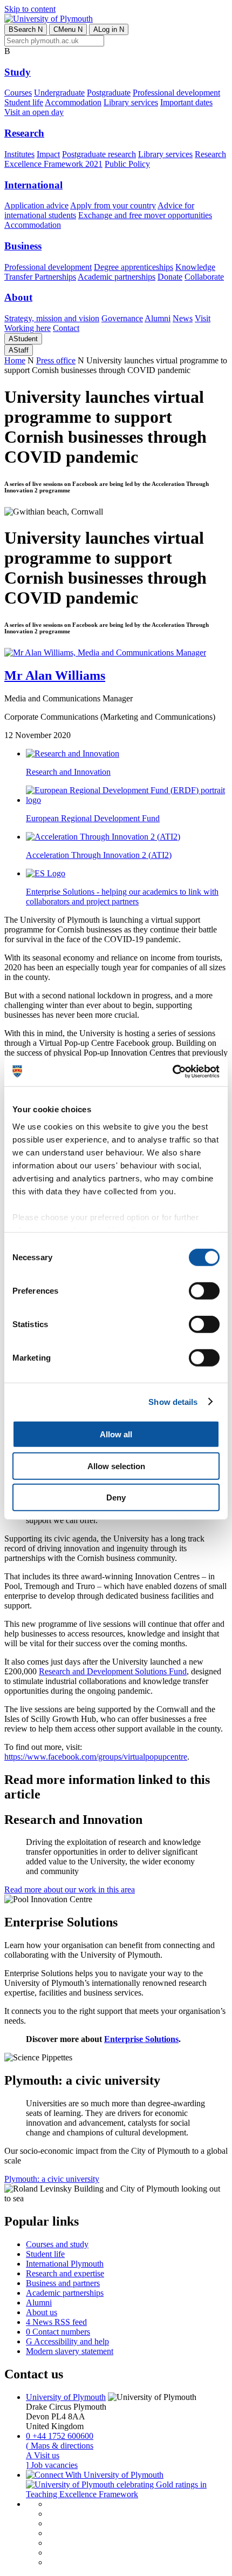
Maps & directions (60, 2446)
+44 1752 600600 (60, 2436)
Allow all (116, 1434)
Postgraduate (109, 93)
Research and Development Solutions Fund (113, 1671)
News (183, 318)
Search (26, 29)
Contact (66, 328)
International (33, 185)
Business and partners (63, 2283)
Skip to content (30, 9)
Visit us (43, 2455)
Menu (68, 29)
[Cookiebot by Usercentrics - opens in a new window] (172, 1071)
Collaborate (204, 277)
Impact (48, 154)
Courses (18, 93)
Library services (131, 102)
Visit (203, 318)
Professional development (176, 93)
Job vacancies (52, 2465)
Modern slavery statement (70, 2351)
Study (18, 72)
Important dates (186, 102)
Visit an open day (34, 112)
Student (23, 339)
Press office (56, 360)
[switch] (204, 1291)
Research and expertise (65, 2273)
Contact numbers (58, 2332)
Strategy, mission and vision (52, 318)
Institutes (19, 154)
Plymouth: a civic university (52, 2179)
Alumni (158, 318)
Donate (170, 277)
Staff (19, 350)
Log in (109, 29)
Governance (122, 318)
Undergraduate (59, 93)
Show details (173, 1401)
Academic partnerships (117, 277)
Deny (116, 1497)
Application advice (36, 205)
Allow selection (116, 1466)
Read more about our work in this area (70, 1889)
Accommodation (73, 102)
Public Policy (127, 164)
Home (15, 360)
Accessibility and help (67, 2341)
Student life (24, 102)
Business (23, 246)
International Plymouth (65, 2264)
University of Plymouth (66, 2397)
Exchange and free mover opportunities (145, 215)
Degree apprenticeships (134, 267)
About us (42, 2312)
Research (24, 133)
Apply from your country (113, 205)
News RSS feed (56, 2322)
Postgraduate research (99, 154)
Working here (28, 328)
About (18, 297)
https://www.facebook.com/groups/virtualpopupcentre (96, 1757)
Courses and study (57, 2244)
